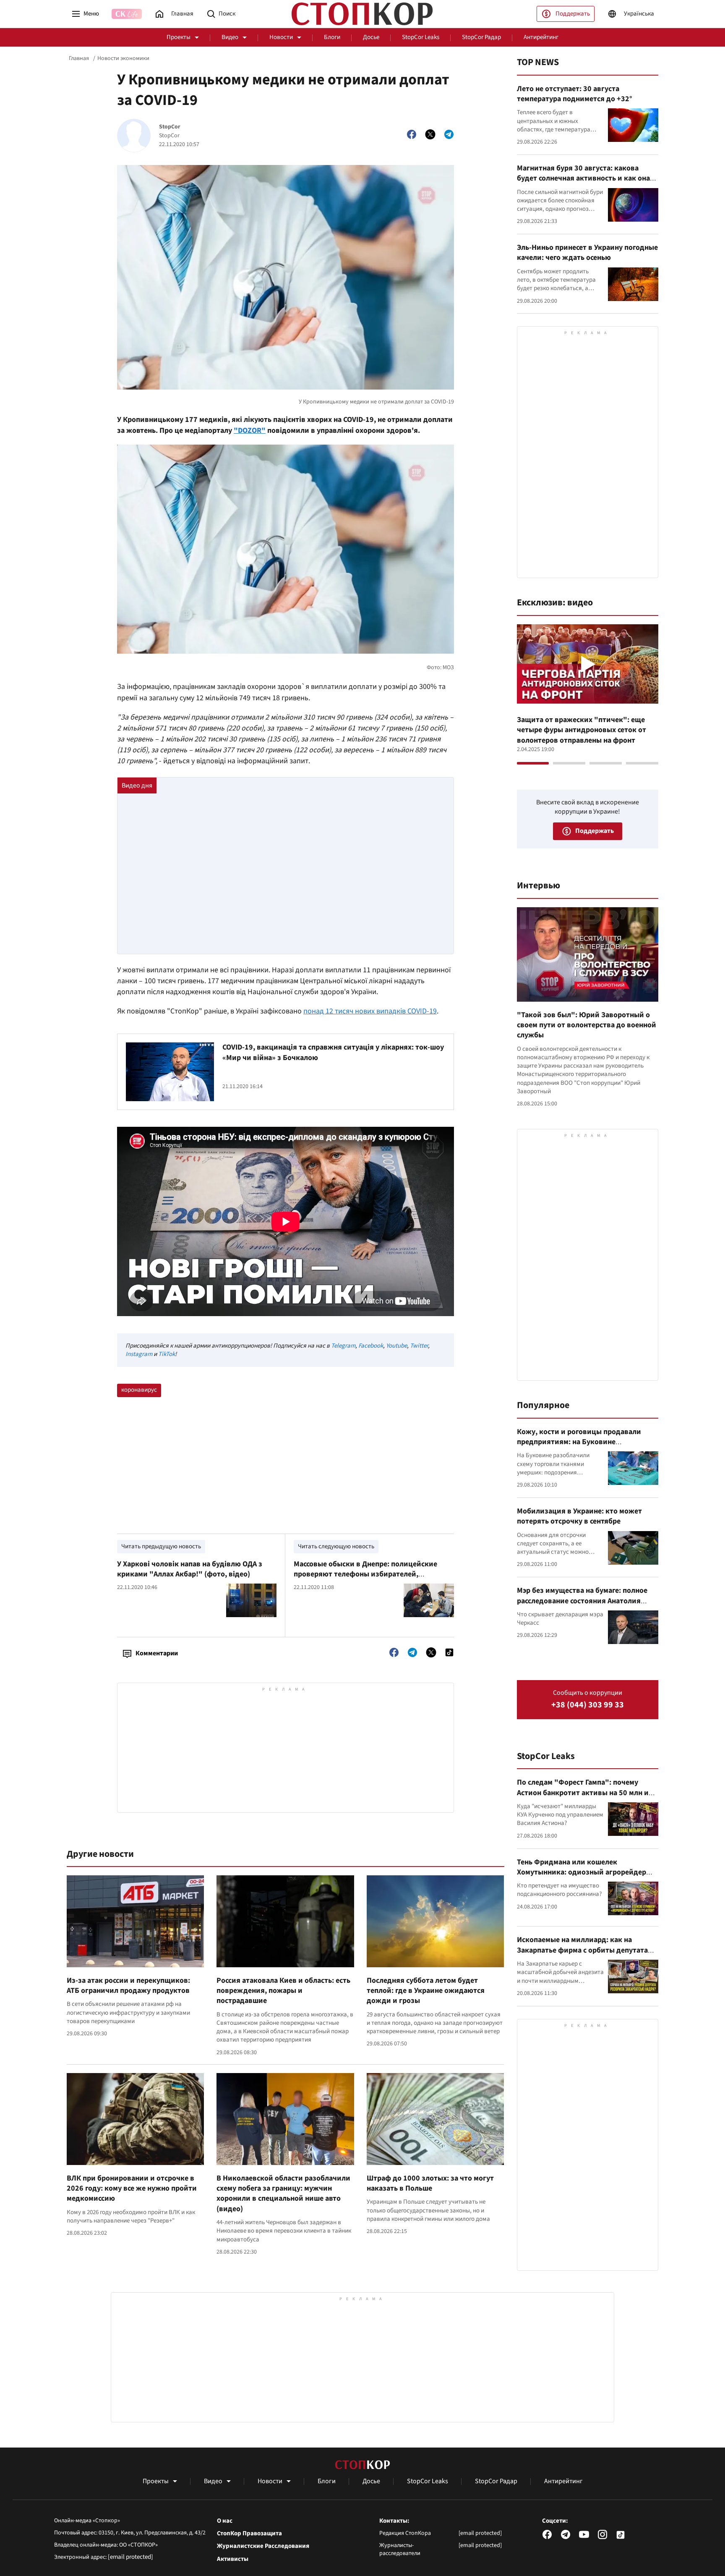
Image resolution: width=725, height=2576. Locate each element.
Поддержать (573, 14)
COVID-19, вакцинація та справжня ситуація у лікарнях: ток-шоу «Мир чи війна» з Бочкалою (333, 1052)
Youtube (396, 1346)
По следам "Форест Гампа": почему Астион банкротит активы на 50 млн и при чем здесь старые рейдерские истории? (583, 1798)
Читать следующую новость (336, 1546)
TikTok (167, 1354)
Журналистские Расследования (263, 2546)
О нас (225, 2521)
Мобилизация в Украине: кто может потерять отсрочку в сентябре (579, 1516)
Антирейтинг (541, 37)
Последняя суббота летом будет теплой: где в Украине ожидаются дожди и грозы (426, 1991)
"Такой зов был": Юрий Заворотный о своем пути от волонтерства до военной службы (587, 1025)
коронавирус (139, 1390)
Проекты (179, 37)
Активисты (233, 2559)
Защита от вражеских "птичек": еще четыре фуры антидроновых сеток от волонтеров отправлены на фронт (582, 730)
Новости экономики (123, 58)
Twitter (419, 1346)
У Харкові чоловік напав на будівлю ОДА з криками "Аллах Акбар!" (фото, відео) (190, 1569)
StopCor (170, 127)
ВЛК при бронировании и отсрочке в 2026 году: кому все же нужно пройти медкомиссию (132, 2189)
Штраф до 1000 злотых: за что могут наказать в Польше (430, 2183)
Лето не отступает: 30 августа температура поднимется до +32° (575, 94)
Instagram (139, 1354)
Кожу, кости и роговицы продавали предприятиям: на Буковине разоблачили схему (579, 1442)
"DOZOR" (250, 431)
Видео (230, 37)
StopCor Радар (481, 37)
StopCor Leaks (421, 37)
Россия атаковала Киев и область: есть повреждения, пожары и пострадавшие (283, 1991)
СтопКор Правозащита (249, 2534)
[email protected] (130, 2557)
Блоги (332, 37)
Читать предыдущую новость (161, 1546)
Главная (79, 58)
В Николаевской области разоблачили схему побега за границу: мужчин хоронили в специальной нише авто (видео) (283, 2194)
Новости (281, 37)
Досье (371, 37)
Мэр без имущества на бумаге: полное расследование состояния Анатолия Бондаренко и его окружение (582, 1601)
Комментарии (157, 1653)
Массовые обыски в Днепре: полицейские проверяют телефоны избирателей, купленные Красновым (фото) (365, 1574)
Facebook (371, 1346)
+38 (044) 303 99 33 (588, 1705)
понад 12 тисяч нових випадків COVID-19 (370, 1011)
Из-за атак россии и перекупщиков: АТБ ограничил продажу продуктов (128, 1986)
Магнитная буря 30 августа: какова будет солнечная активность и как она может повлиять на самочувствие (583, 178)
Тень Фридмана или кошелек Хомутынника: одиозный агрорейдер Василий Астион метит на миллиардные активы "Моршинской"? (586, 1877)
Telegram (343, 1346)
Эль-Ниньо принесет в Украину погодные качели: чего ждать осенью (587, 253)
